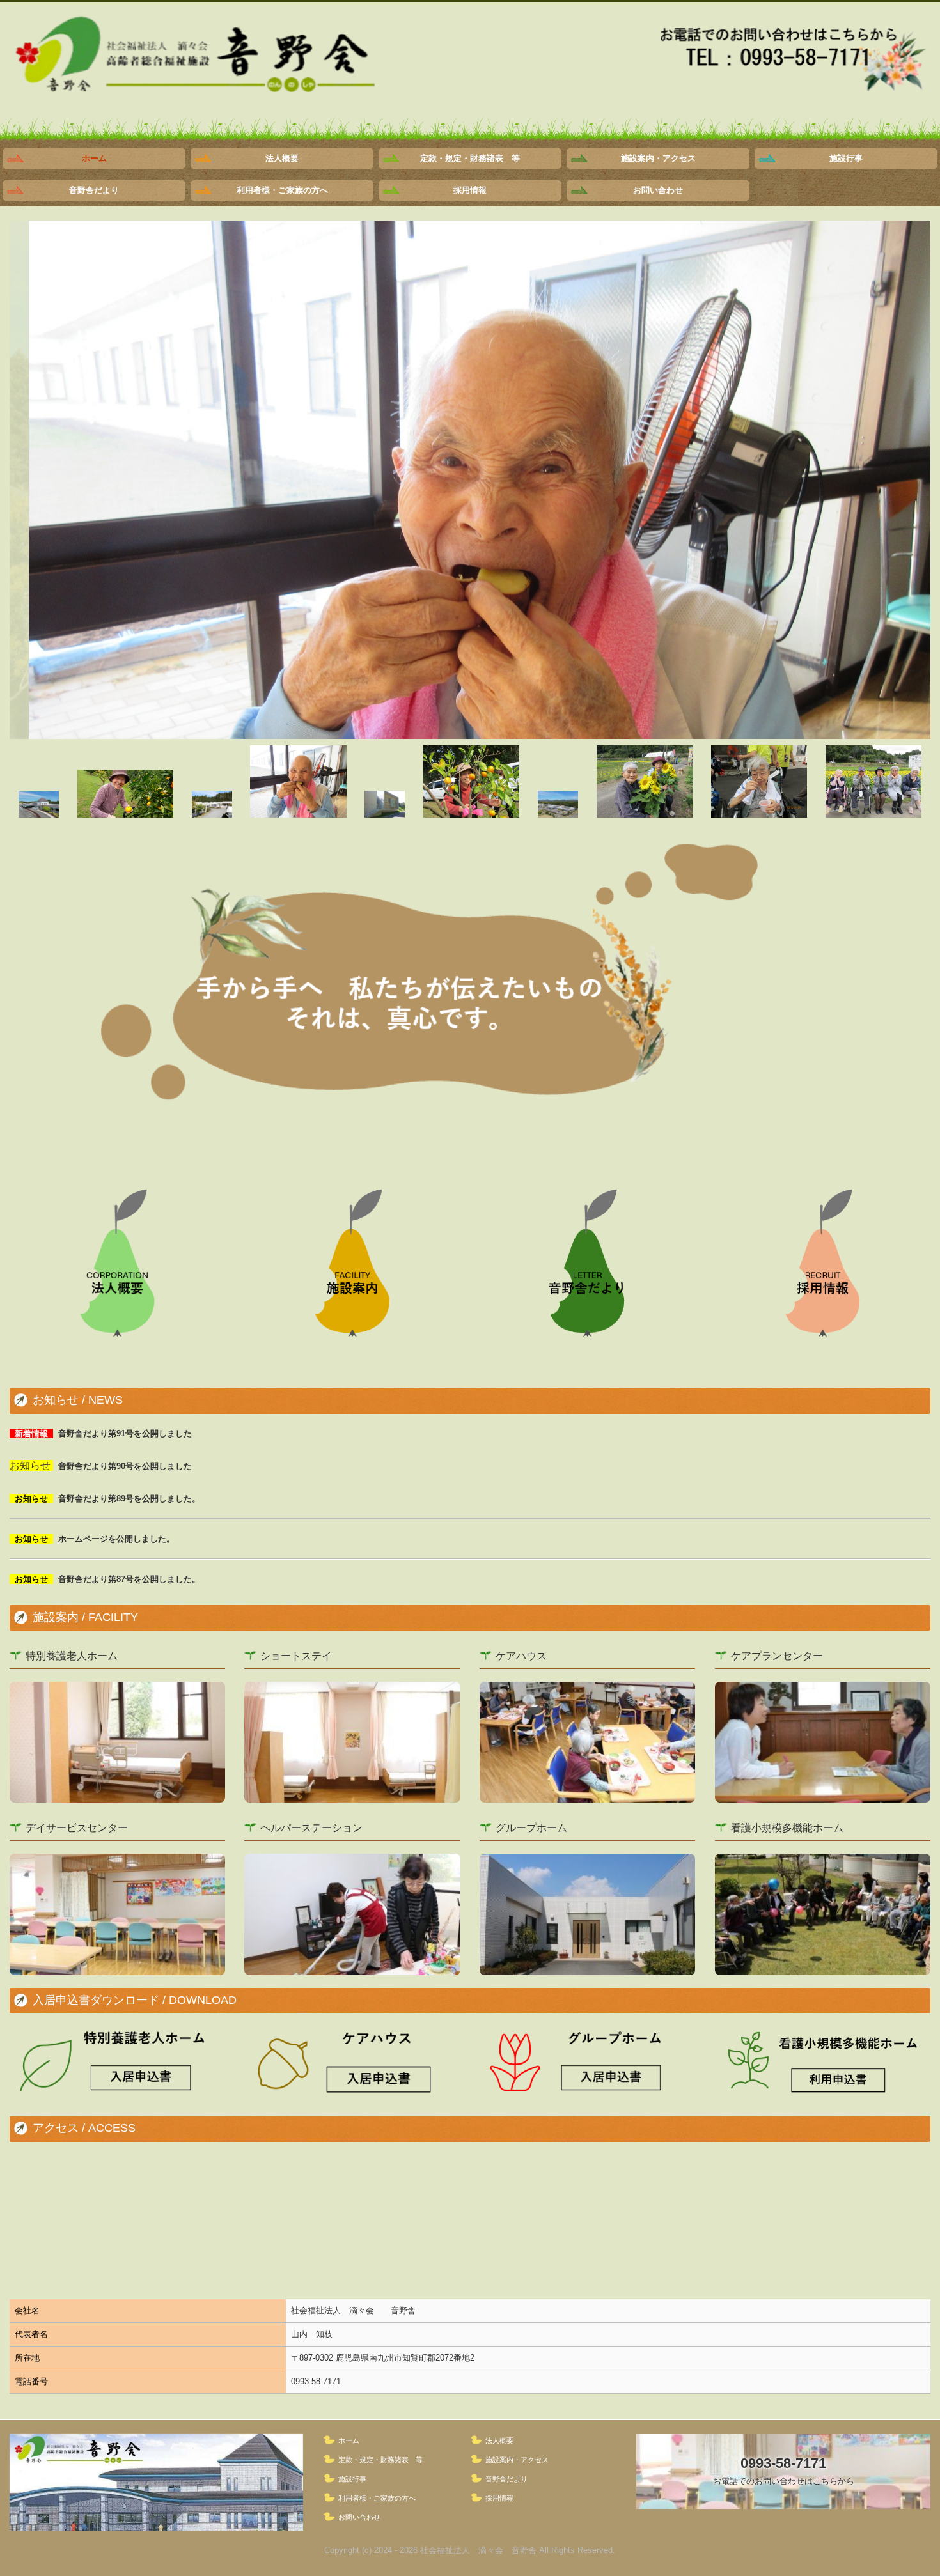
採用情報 (470, 190)
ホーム (94, 158)
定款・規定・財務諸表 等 (470, 158)
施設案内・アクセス (658, 158)
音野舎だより (94, 190)
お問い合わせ (658, 190)
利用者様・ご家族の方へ (282, 190)
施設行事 (846, 158)
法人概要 (282, 158)
